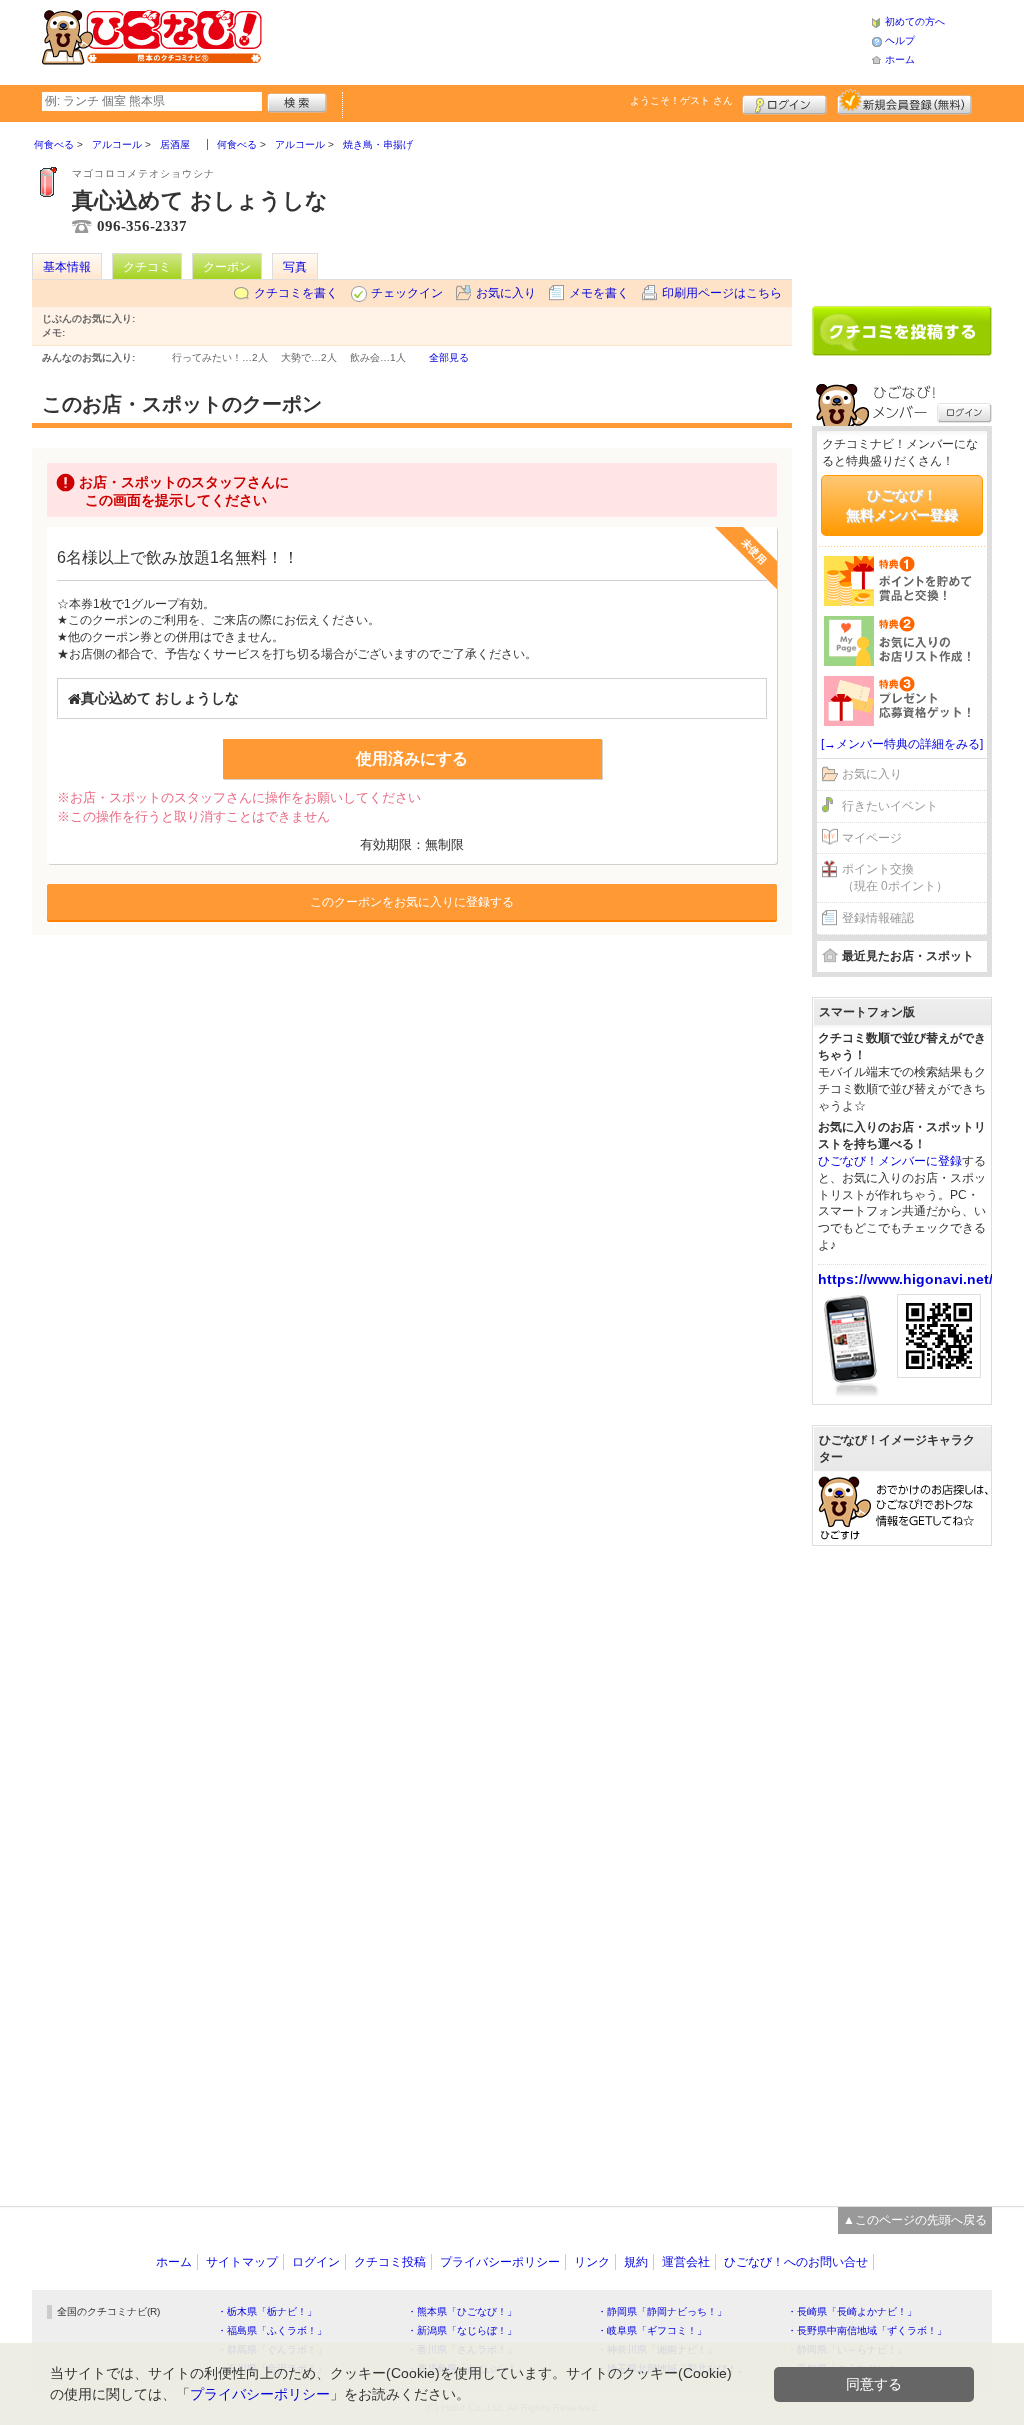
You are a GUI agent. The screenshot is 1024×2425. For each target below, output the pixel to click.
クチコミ (147, 267)
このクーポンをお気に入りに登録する (412, 902)
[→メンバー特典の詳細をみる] (902, 744)
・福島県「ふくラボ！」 (272, 2330)
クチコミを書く (296, 293)
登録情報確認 (878, 918)
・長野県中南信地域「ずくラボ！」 (867, 2330)
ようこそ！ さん (681, 100)
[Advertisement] (566, 40)
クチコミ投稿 (390, 2262)
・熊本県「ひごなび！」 (462, 2311)
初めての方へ (915, 21)
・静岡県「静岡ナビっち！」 (662, 2311)
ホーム (900, 59)
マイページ (872, 838)
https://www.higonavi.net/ (905, 1279)
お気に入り (506, 293)
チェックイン (407, 293)
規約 (636, 2262)
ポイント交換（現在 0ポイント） (895, 877)
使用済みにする (412, 758)
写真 (295, 267)
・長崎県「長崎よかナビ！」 (852, 2311)
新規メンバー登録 (904, 102)
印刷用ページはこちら (722, 293)
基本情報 (67, 267)
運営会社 (686, 2262)
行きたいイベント (890, 806)
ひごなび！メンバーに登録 (890, 1161)
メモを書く (599, 293)
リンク (592, 2262)
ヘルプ (900, 40)
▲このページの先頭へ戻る (915, 2220)
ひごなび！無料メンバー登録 (902, 505)
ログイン (784, 102)
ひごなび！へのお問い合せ (796, 2262)
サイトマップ (242, 2262)
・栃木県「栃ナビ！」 (267, 2311)
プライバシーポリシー (500, 2262)
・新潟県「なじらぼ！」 (462, 2330)
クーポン (227, 267)
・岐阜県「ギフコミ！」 (652, 2330)
